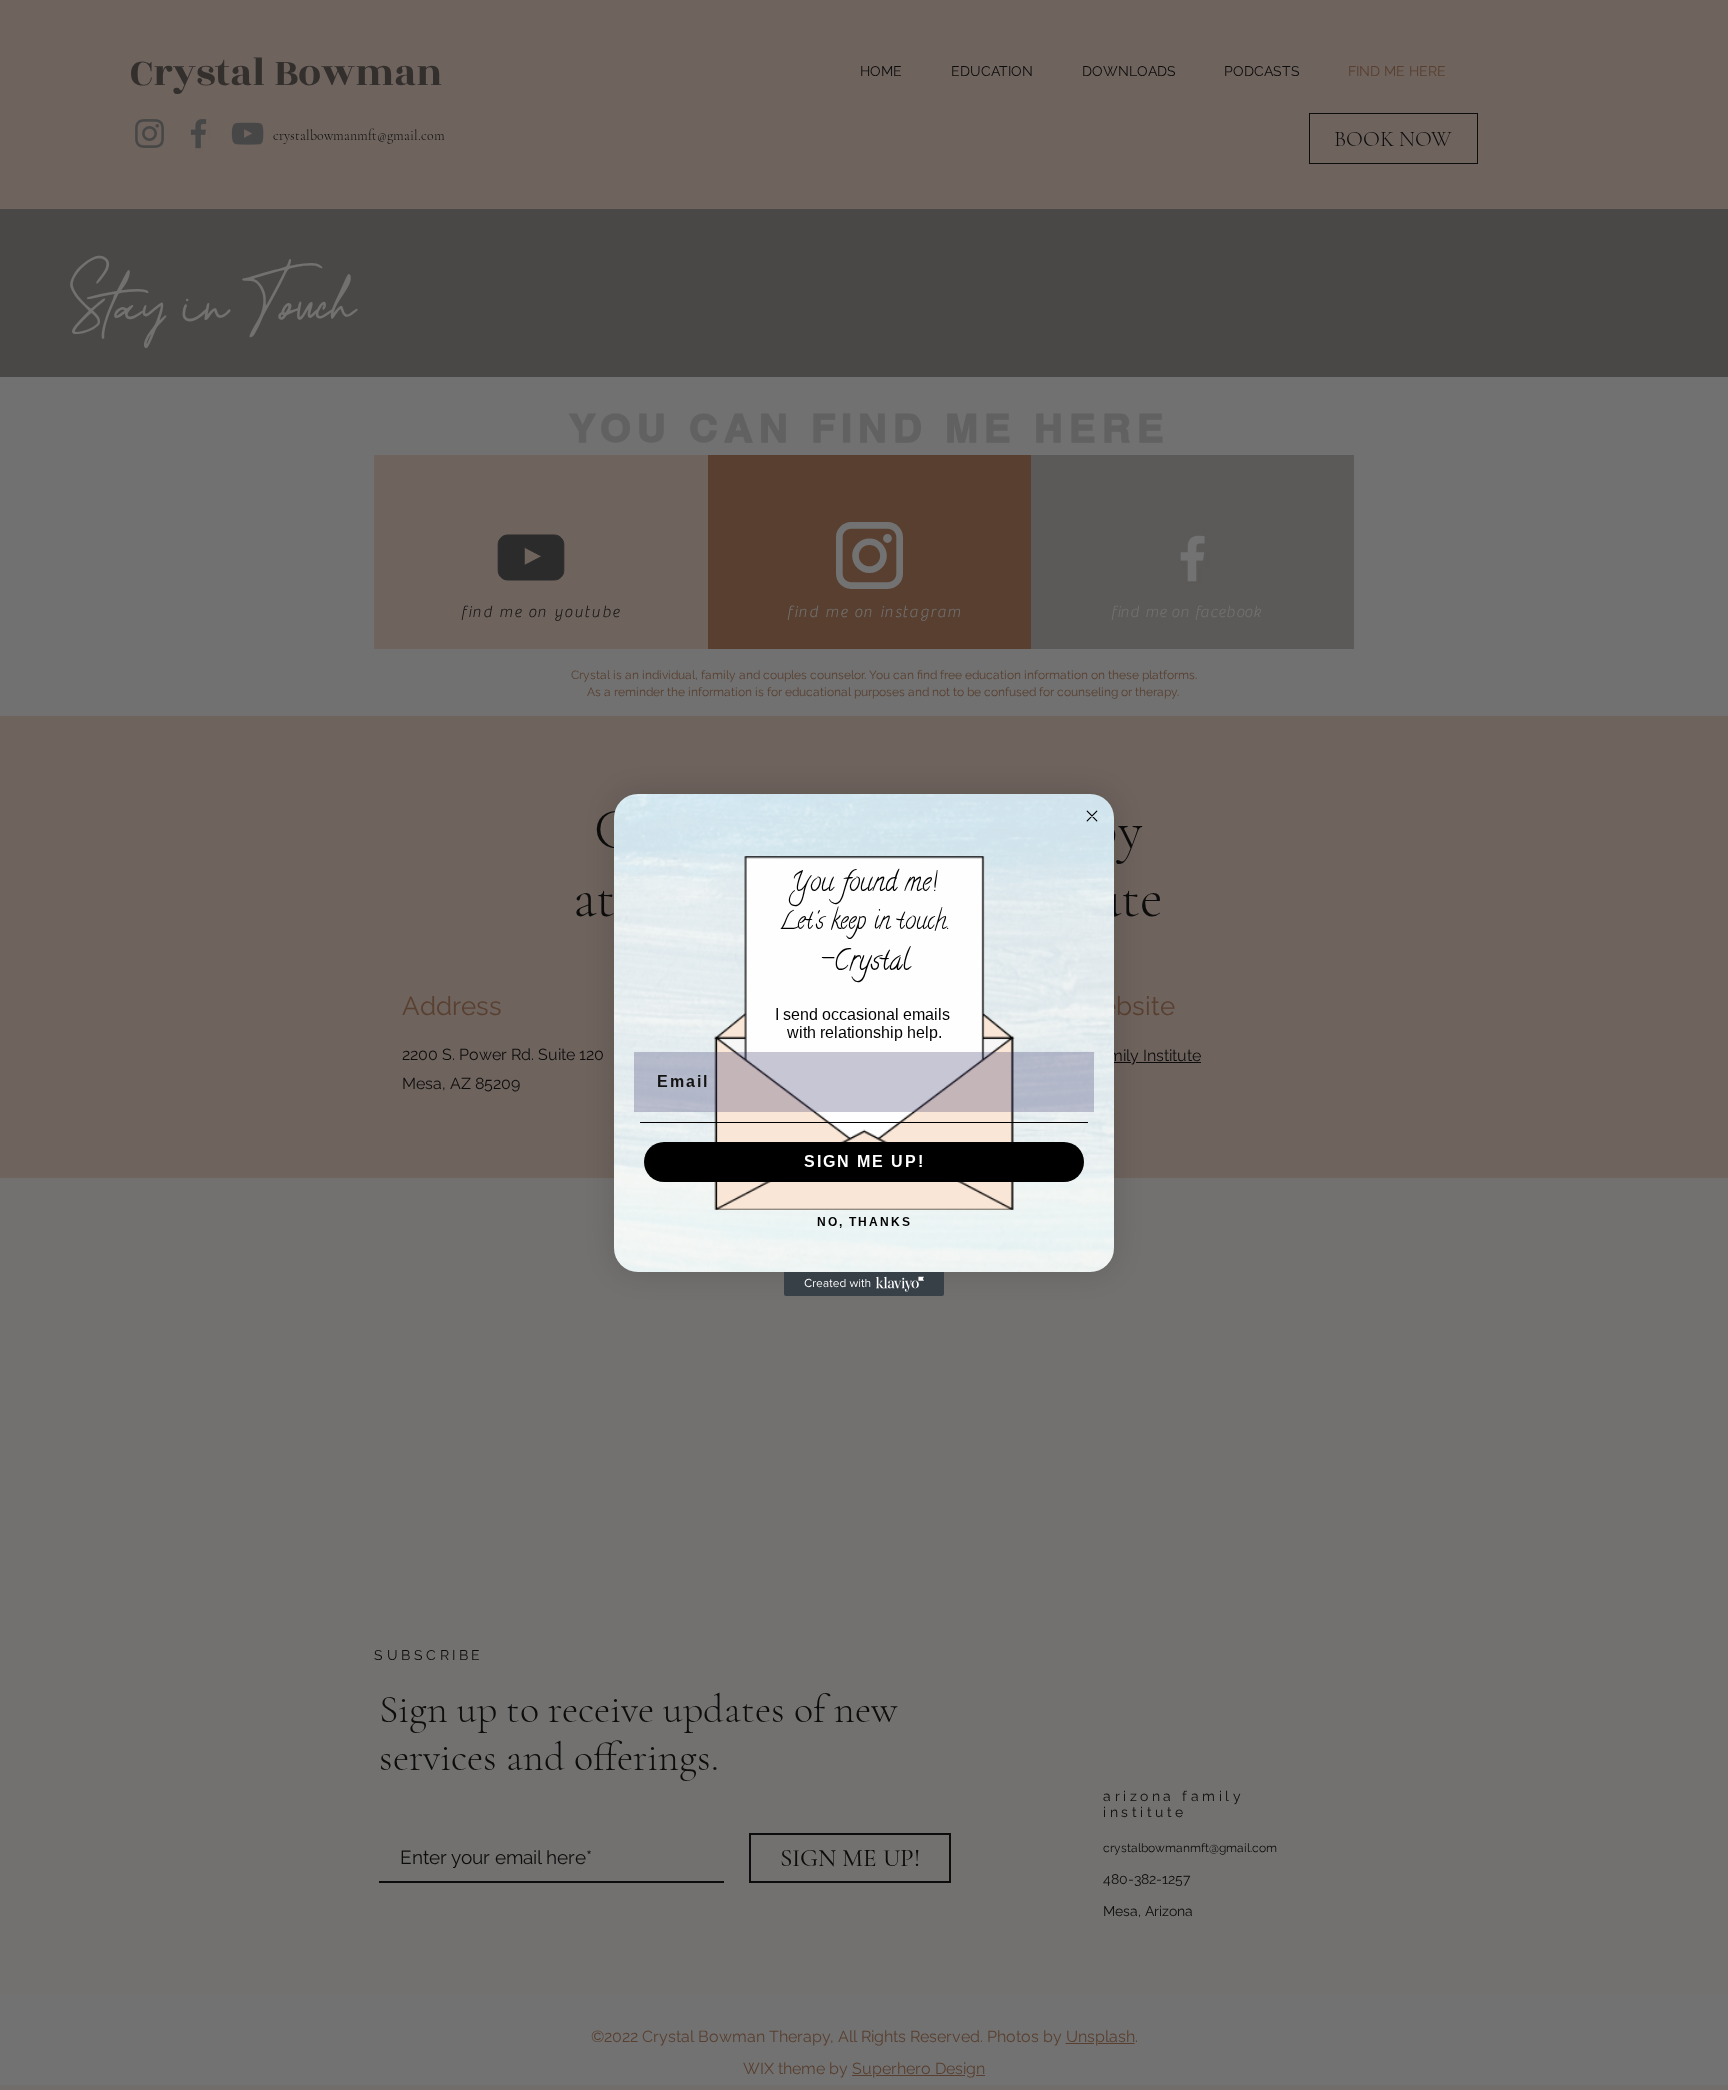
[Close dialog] (1092, 816)
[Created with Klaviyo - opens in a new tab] (864, 1284)
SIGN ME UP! (864, 1161)
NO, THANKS (864, 1222)
